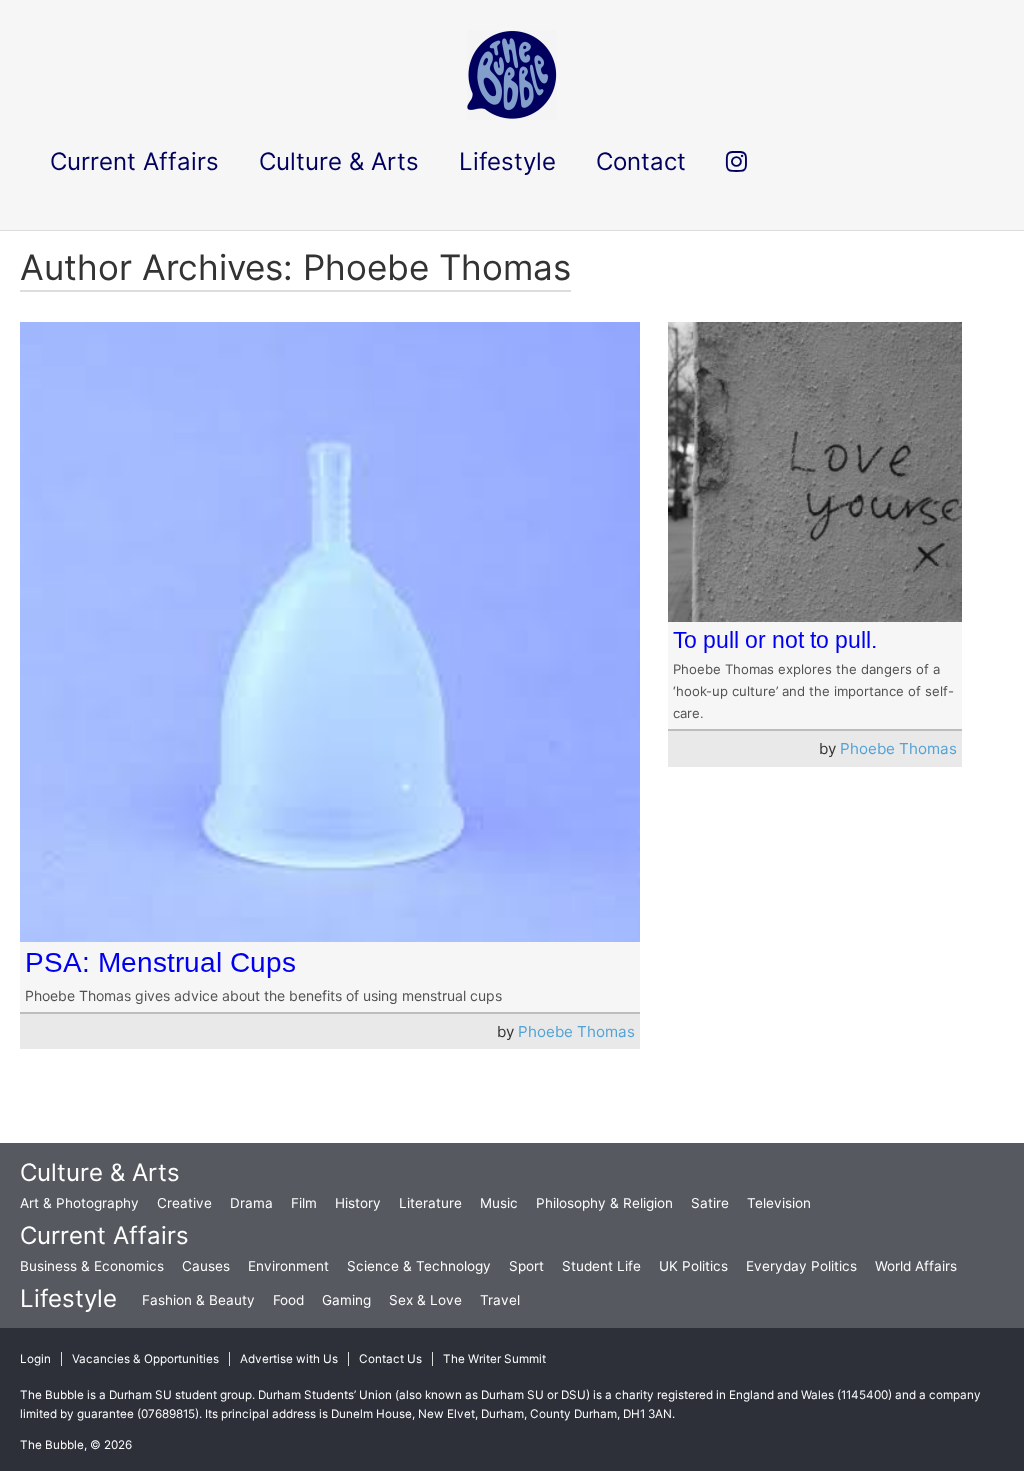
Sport (526, 1266)
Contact (641, 161)
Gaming (346, 1300)
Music (499, 1203)
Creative (184, 1203)
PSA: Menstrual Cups (160, 962)
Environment (288, 1266)
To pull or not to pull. (775, 640)
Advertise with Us (289, 1359)
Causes (206, 1266)
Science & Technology (419, 1266)
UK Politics (693, 1266)
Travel (500, 1300)
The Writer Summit (494, 1359)
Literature (430, 1203)
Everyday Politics (801, 1266)
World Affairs (916, 1266)
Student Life (601, 1266)
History (358, 1203)
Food (288, 1300)
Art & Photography (79, 1203)
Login (35, 1359)
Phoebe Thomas (576, 1031)
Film (304, 1203)
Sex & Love (425, 1300)
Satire (710, 1203)
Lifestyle (68, 1298)
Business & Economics (92, 1266)
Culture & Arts (100, 1172)
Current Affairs (104, 1235)
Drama (251, 1203)
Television (779, 1203)
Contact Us (390, 1359)
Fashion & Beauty (198, 1300)
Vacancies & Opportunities (145, 1359)
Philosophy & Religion (604, 1203)
